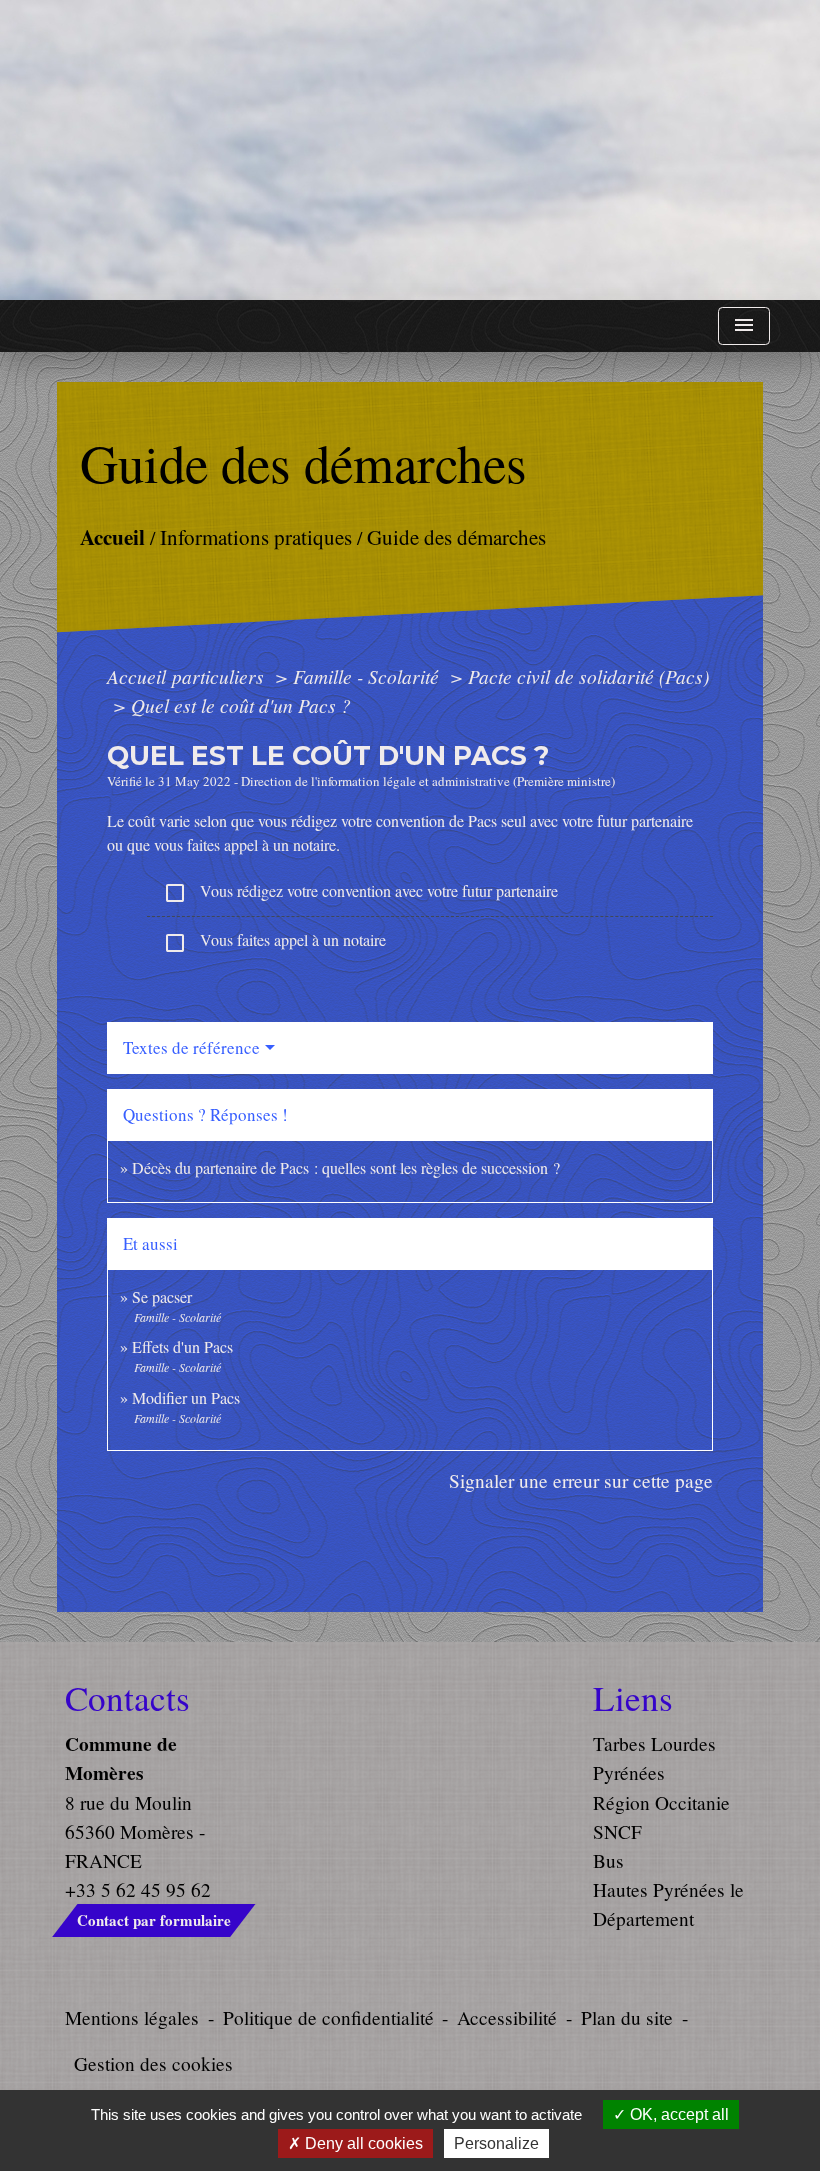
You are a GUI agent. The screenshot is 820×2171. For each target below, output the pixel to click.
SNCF (617, 1831)
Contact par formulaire (154, 1920)
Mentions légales (132, 2017)
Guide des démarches (456, 536)
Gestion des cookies (153, 2063)
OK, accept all (677, 2114)
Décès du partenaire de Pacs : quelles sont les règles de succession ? (346, 1167)
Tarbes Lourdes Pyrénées (654, 1758)
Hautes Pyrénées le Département (668, 1904)
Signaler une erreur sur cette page (581, 1480)
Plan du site (627, 2017)
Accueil (112, 535)
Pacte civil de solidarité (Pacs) (588, 676)
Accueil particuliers (188, 676)
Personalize (496, 2143)
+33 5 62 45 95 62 (138, 1889)
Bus (608, 1860)
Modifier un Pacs (186, 1397)
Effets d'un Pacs (182, 1346)
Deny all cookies (362, 2143)
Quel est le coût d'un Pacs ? (241, 705)
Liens (633, 1698)
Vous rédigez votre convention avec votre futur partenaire (360, 892)
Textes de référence (191, 1047)
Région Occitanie (661, 1802)
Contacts (127, 1698)
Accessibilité (507, 2017)
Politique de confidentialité (328, 2017)
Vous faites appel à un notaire (274, 941)
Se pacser (162, 1296)
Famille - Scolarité (368, 676)
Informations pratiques (256, 536)
